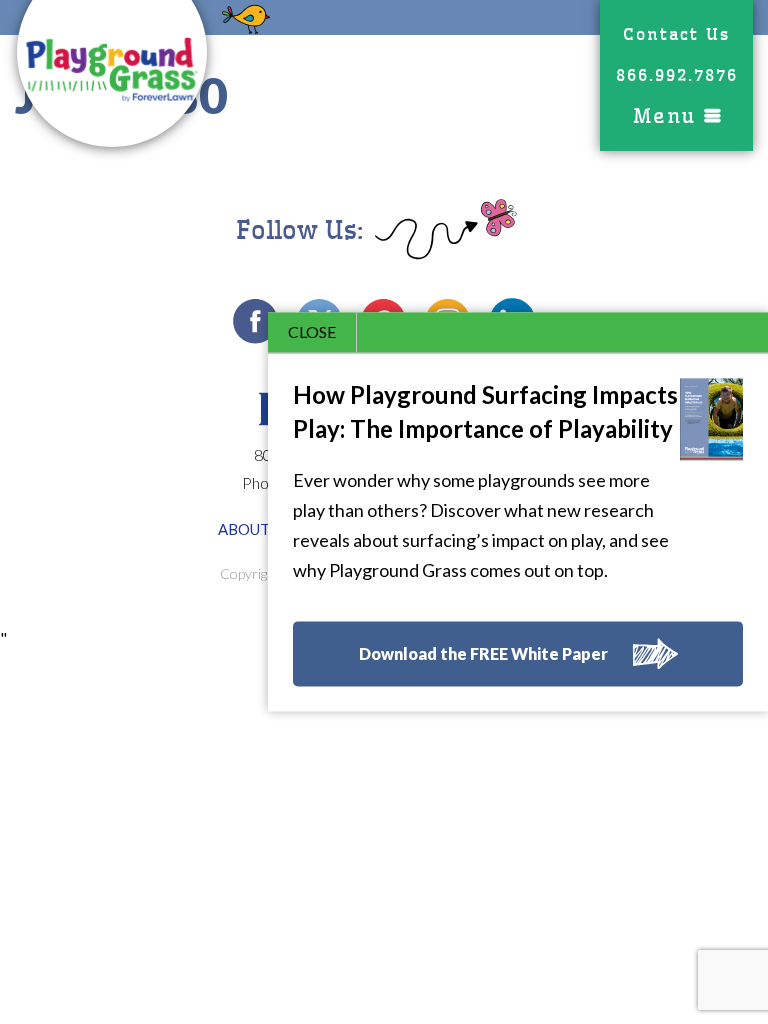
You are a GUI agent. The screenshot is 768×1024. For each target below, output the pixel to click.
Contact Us (676, 34)
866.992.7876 (677, 75)
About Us (254, 529)
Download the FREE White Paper (483, 654)
